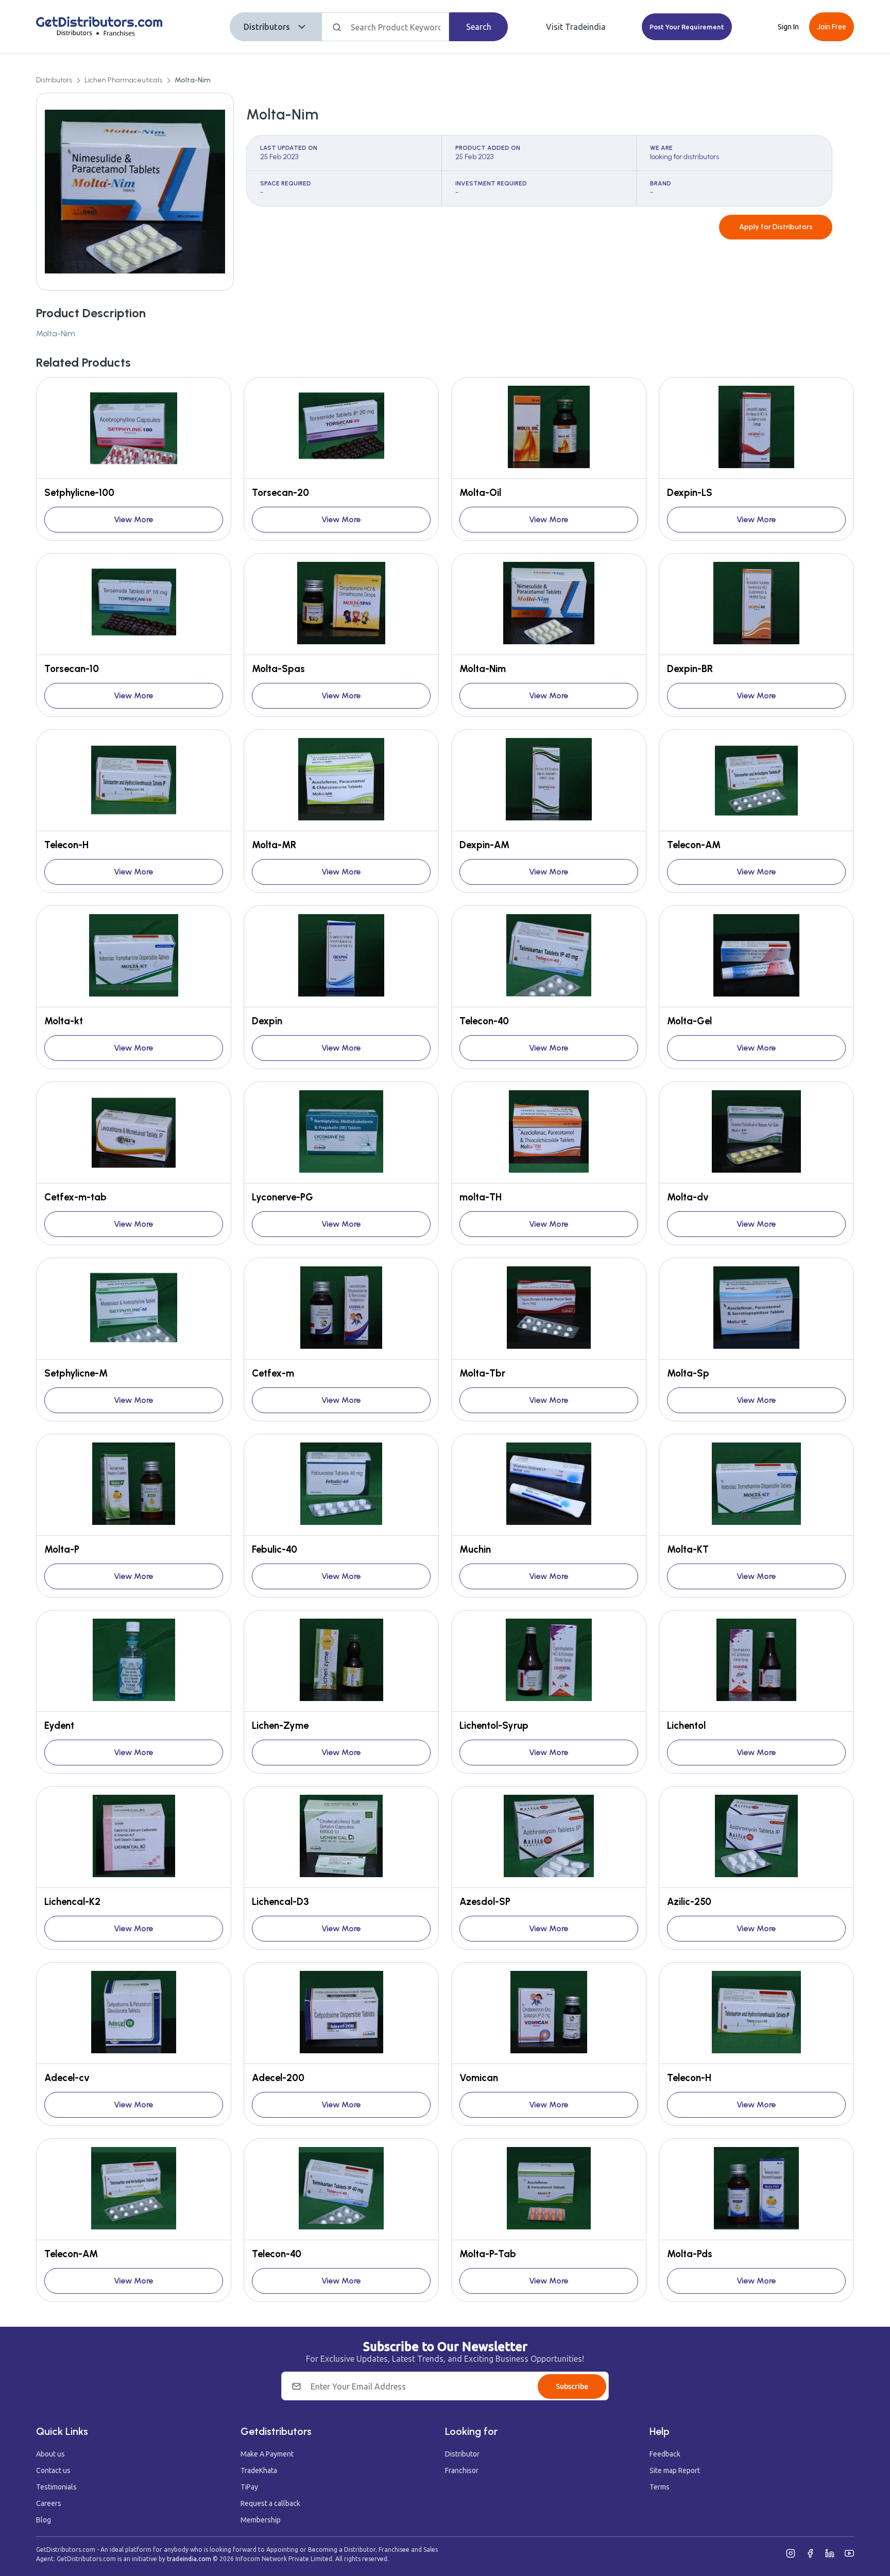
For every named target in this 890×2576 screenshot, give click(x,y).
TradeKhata (259, 2470)
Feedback (665, 2454)
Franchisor (462, 2470)
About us (50, 2454)
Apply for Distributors (776, 227)
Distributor (462, 2454)
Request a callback (270, 2503)
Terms (660, 2487)
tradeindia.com (189, 2559)
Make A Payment (267, 2454)
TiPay (249, 2487)
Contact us (53, 2470)
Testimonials (56, 2487)
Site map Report (675, 2470)
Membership (261, 2520)
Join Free (832, 27)
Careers (49, 2503)
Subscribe (572, 2386)
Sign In (788, 27)
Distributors (267, 27)
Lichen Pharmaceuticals (123, 80)
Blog (44, 2520)
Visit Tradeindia (576, 27)
